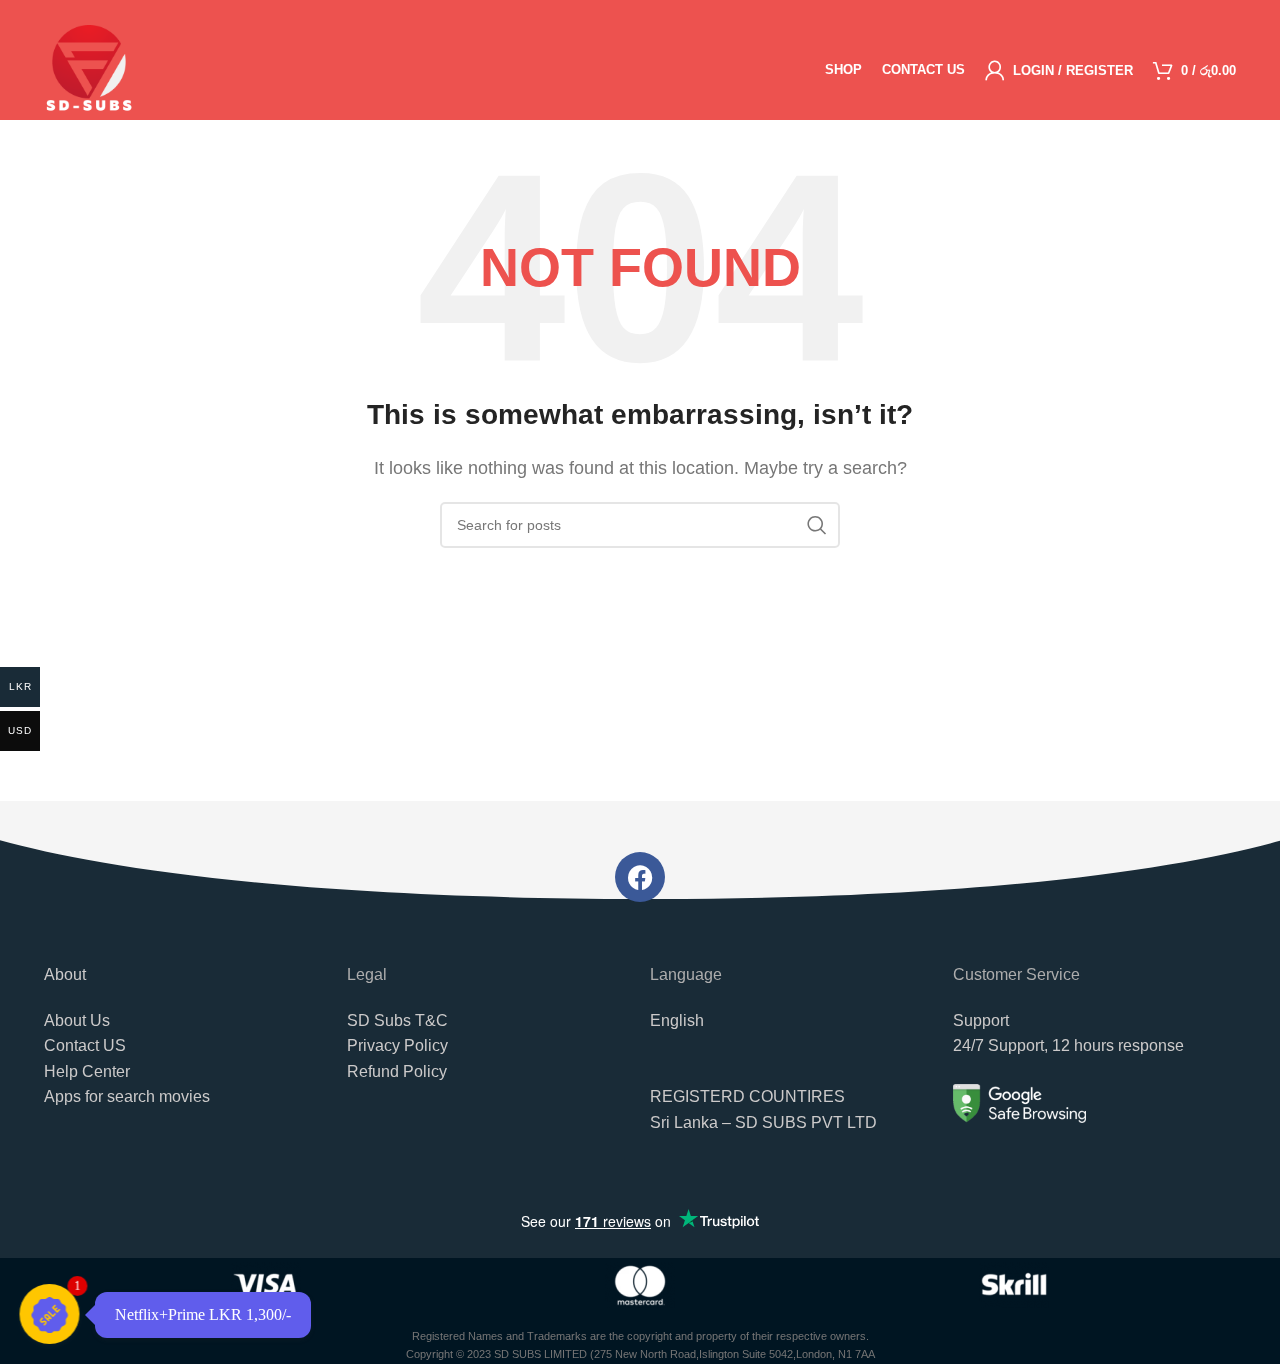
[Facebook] (640, 877)
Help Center (87, 1071)
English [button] (677, 1020)
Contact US (85, 1045)
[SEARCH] (817, 525)
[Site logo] (89, 68)
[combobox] (791, 1194)
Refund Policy (397, 1071)
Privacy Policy (397, 1045)
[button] (791, 1120)
